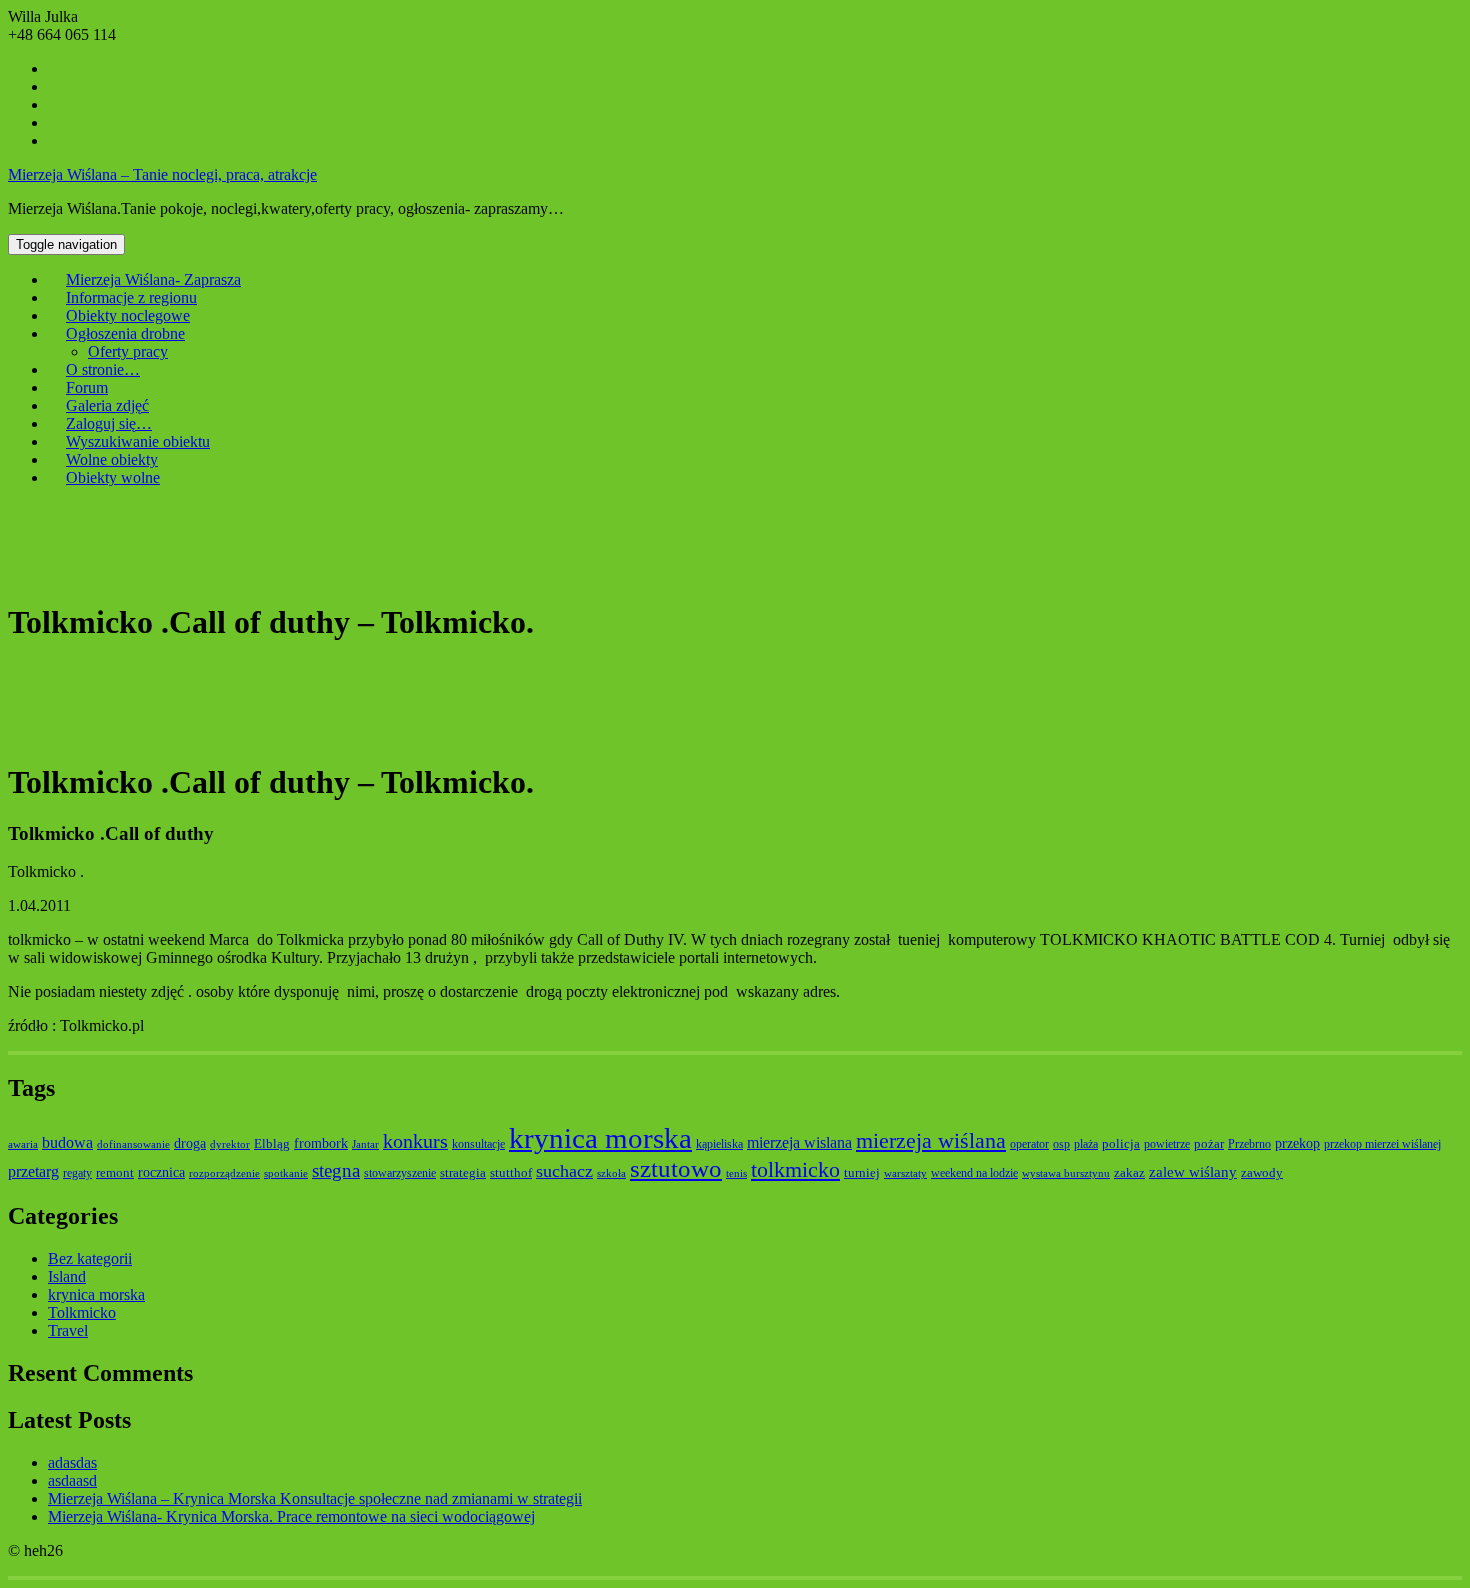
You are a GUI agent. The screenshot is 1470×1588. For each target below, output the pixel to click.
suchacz (564, 1171)
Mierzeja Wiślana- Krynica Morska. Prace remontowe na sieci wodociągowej (291, 1516)
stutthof (511, 1172)
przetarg (33, 1171)
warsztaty (905, 1173)
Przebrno (1249, 1144)
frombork (321, 1143)
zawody (1262, 1172)
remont (115, 1172)
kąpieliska (719, 1144)
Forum (87, 387)
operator (1029, 1144)
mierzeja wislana (799, 1142)
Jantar (365, 1144)
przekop (1297, 1143)
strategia (463, 1172)
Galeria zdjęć (107, 405)
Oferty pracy (128, 351)
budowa (67, 1142)
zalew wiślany (1193, 1171)
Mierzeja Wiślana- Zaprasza (153, 279)
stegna (336, 1170)
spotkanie (286, 1173)
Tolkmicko (82, 1312)
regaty (77, 1173)
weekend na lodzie (974, 1173)
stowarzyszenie (400, 1173)
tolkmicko (795, 1169)
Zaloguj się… (109, 423)
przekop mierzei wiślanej (1382, 1144)
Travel (68, 1330)
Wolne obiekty (112, 459)
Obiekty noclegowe (128, 315)
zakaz (1129, 1172)
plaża (1086, 1144)
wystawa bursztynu (1066, 1173)
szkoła (611, 1173)
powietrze (1167, 1144)
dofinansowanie (133, 1144)
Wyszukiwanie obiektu (138, 441)
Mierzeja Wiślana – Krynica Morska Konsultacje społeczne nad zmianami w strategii (315, 1498)
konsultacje (478, 1144)
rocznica (161, 1172)
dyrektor (230, 1144)
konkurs (415, 1141)
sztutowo (676, 1168)
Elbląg (272, 1143)
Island (67, 1276)
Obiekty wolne (113, 477)
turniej (862, 1172)
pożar (1209, 1143)
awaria (23, 1144)
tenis (736, 1173)
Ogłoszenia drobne (125, 333)
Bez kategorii (90, 1258)
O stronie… (103, 369)
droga (190, 1143)
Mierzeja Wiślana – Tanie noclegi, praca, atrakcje (162, 174)
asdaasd (72, 1480)
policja (1121, 1143)
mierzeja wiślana (931, 1140)
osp (1061, 1144)
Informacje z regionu (131, 297)
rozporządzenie (224, 1173)
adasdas (72, 1462)
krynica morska (600, 1138)
